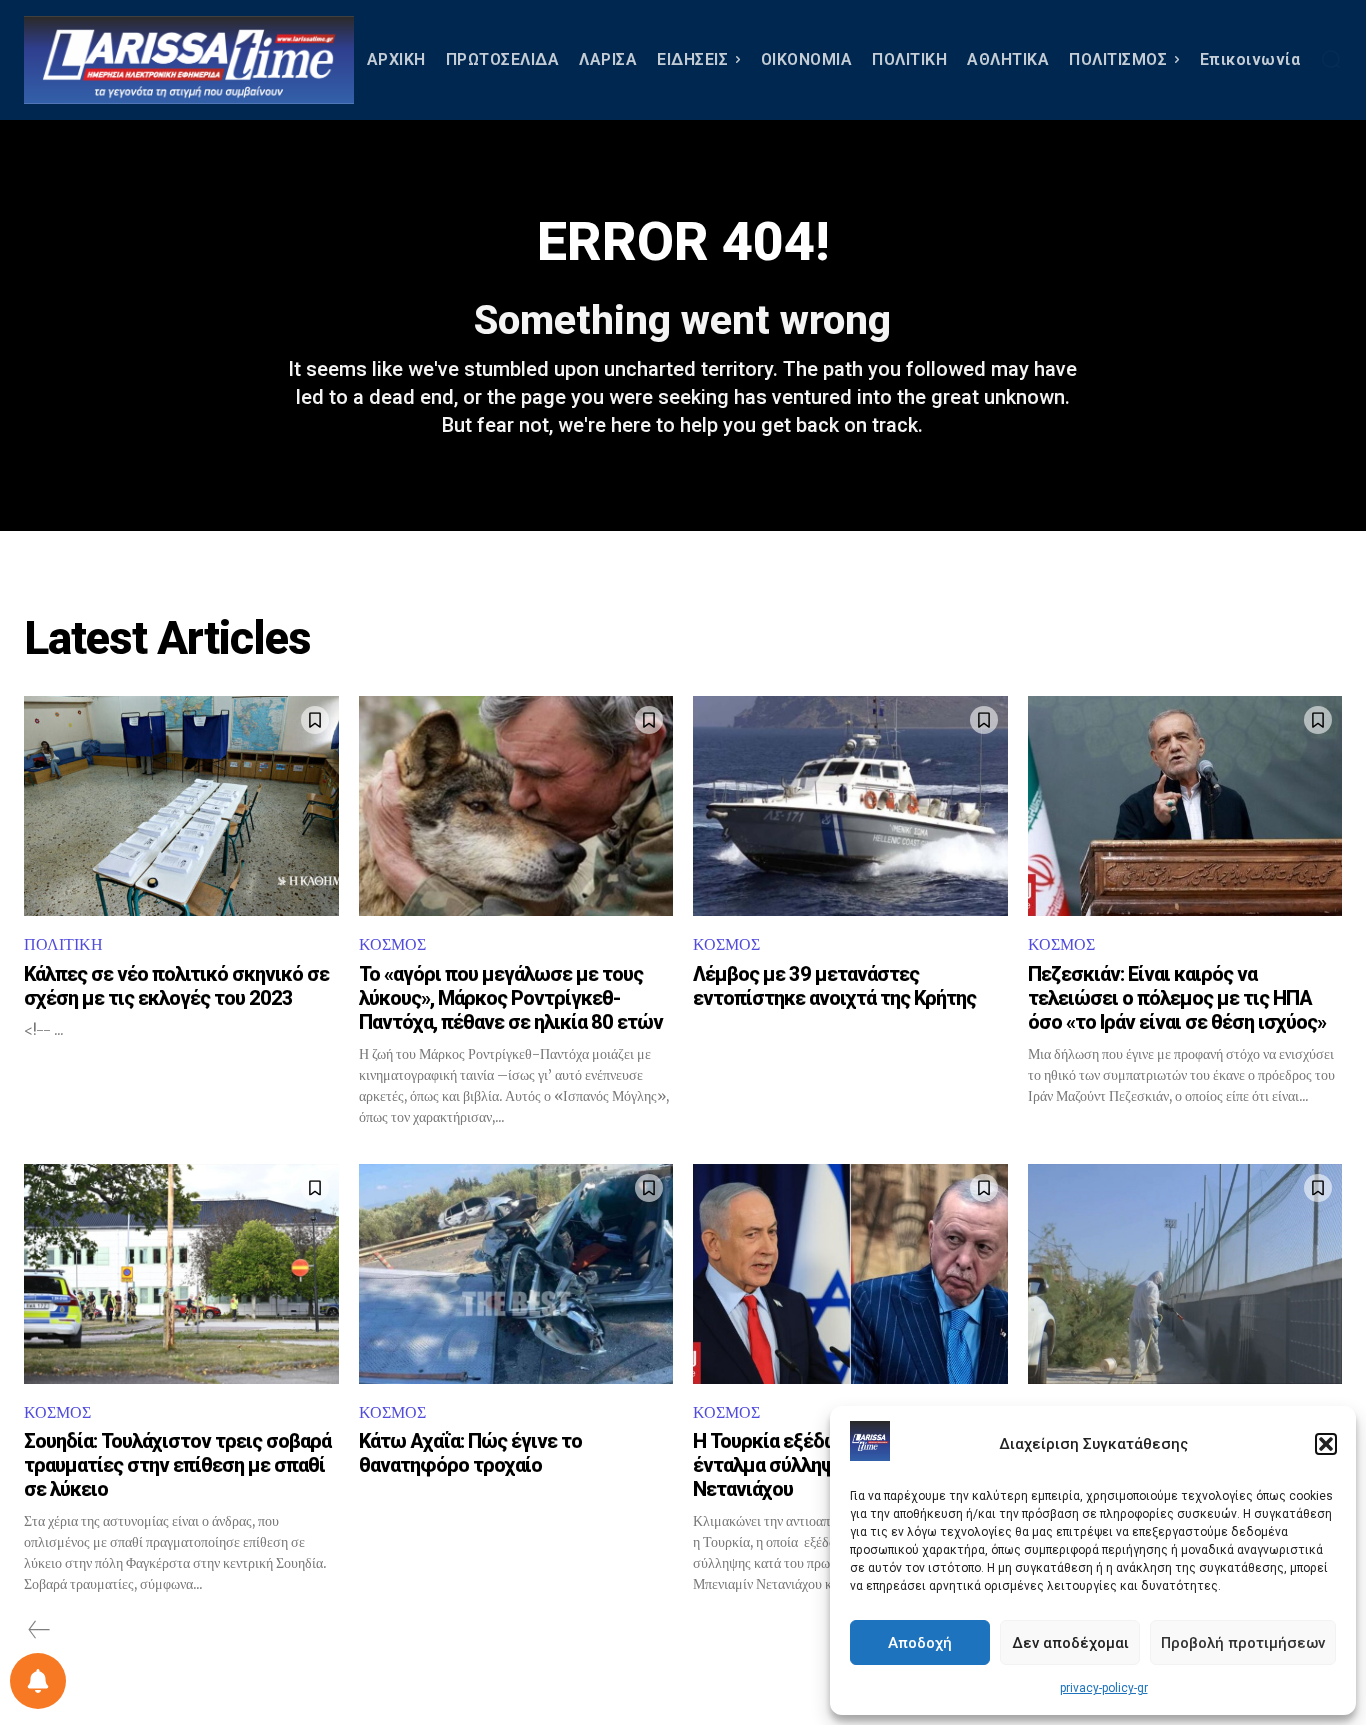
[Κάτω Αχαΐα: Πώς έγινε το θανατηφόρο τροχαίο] (516, 1274)
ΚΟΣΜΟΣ (392, 944)
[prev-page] (39, 1630)
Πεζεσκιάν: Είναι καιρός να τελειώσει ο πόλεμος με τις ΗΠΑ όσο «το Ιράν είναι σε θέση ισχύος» (1177, 998)
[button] (1326, 1444)
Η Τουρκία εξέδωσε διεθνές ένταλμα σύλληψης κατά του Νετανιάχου (814, 1465)
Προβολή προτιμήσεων (1243, 1643)
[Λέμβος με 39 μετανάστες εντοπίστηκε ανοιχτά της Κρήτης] (850, 806)
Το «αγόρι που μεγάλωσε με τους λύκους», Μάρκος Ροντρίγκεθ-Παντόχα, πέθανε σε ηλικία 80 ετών (511, 998)
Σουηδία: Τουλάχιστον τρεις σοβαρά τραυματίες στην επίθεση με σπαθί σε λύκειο (177, 1465)
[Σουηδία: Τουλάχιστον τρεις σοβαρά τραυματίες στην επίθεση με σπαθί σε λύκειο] (181, 1274)
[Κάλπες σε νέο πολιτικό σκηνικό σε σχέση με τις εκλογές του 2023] (181, 806)
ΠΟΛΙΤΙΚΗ (63, 944)
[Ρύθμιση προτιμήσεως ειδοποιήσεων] (38, 1681)
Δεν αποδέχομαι (1070, 1643)
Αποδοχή (920, 1643)
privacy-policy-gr (1104, 1688)
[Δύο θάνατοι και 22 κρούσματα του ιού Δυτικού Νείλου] (1185, 1274)
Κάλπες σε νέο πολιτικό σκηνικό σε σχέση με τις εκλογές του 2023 (176, 986)
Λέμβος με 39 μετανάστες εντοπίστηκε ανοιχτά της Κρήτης (834, 986)
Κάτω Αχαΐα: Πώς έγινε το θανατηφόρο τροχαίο (470, 1453)
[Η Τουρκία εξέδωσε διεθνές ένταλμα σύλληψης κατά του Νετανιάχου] (850, 1274)
